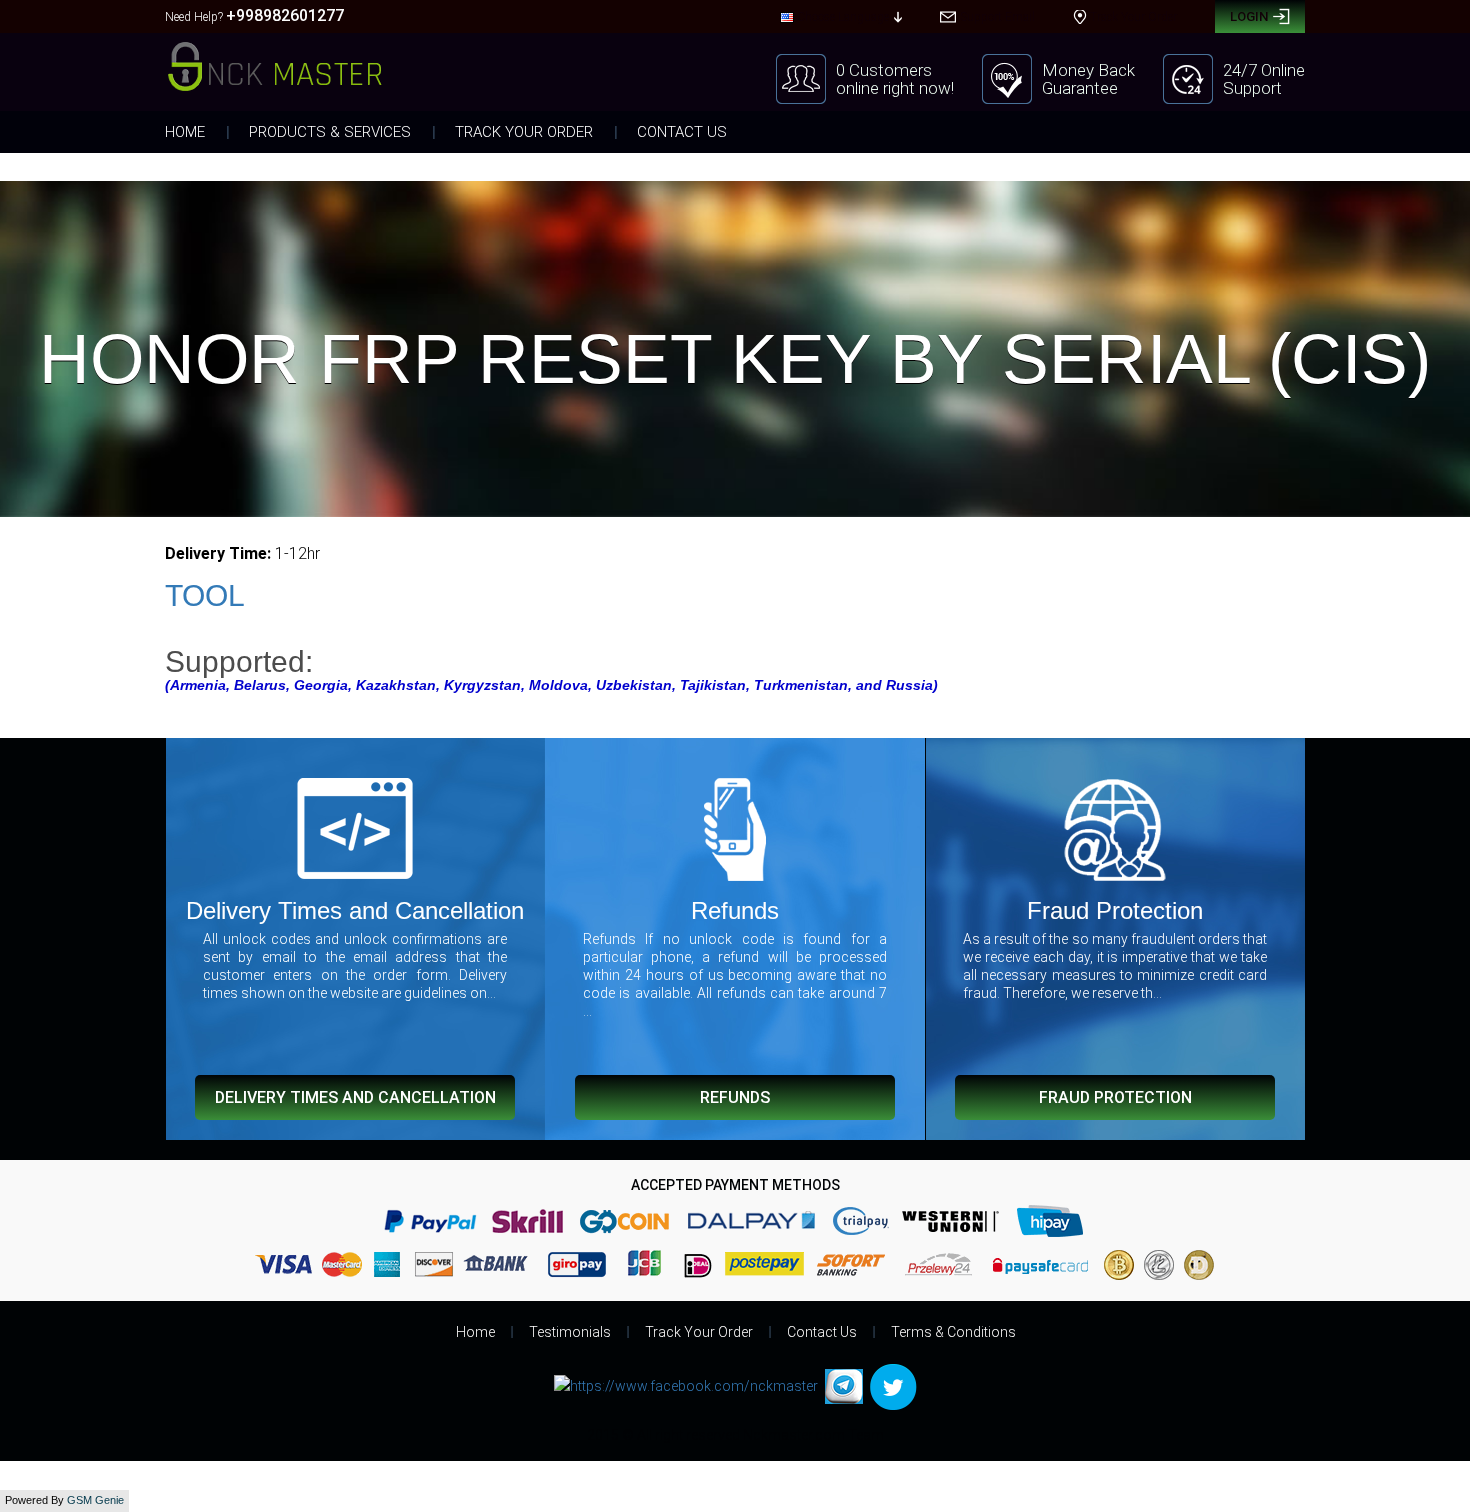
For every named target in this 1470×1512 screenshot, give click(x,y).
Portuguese (818, 223)
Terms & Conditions (953, 1332)
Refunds (735, 1097)
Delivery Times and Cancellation (355, 1097)
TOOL (205, 595)
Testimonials (570, 1332)
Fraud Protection (1115, 1097)
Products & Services (330, 132)
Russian (811, 77)
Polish (805, 205)
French (807, 95)
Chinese (810, 149)
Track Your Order (524, 132)
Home (185, 132)
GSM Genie (95, 1500)
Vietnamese (819, 131)
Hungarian (817, 185)
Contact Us (682, 132)
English (809, 41)
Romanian (816, 241)
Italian (805, 167)
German (810, 113)
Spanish (810, 59)
